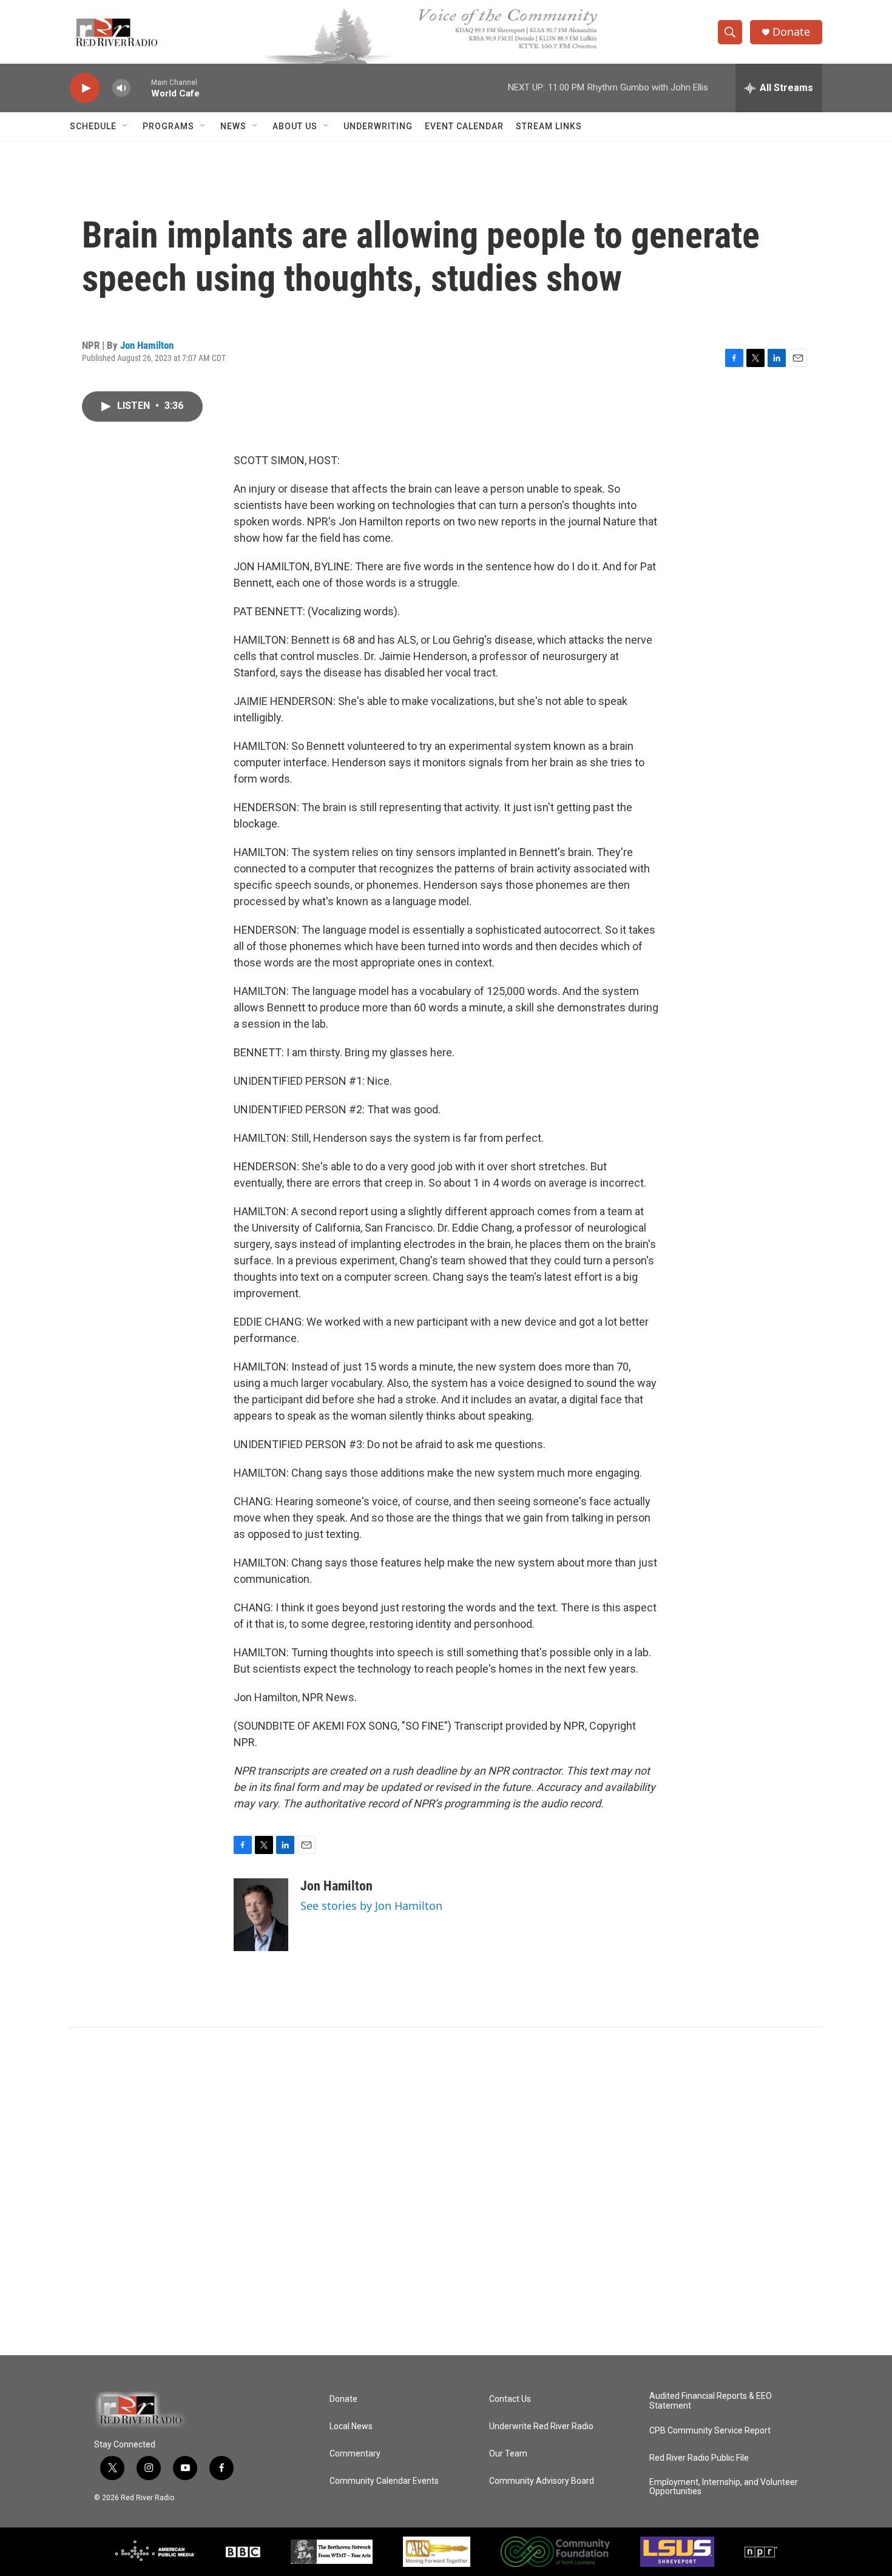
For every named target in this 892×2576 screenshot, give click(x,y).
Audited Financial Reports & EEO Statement (711, 2401)
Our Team (508, 2454)
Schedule (93, 126)
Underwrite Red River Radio (541, 2426)
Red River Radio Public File (699, 2458)
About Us (295, 126)
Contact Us (510, 2399)
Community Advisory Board (542, 2481)
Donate (791, 32)
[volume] (121, 88)
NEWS (233, 126)
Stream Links (549, 126)
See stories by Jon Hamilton (371, 1906)
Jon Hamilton (147, 345)
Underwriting (378, 126)
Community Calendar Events (384, 2481)
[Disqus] (446, 2191)
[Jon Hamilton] (261, 1915)
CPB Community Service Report (710, 2431)
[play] (85, 88)
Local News (351, 2426)
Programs (168, 126)
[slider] (141, 88)
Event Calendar (464, 126)
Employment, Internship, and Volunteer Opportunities (724, 2487)
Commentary (355, 2454)
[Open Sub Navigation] (126, 126)
